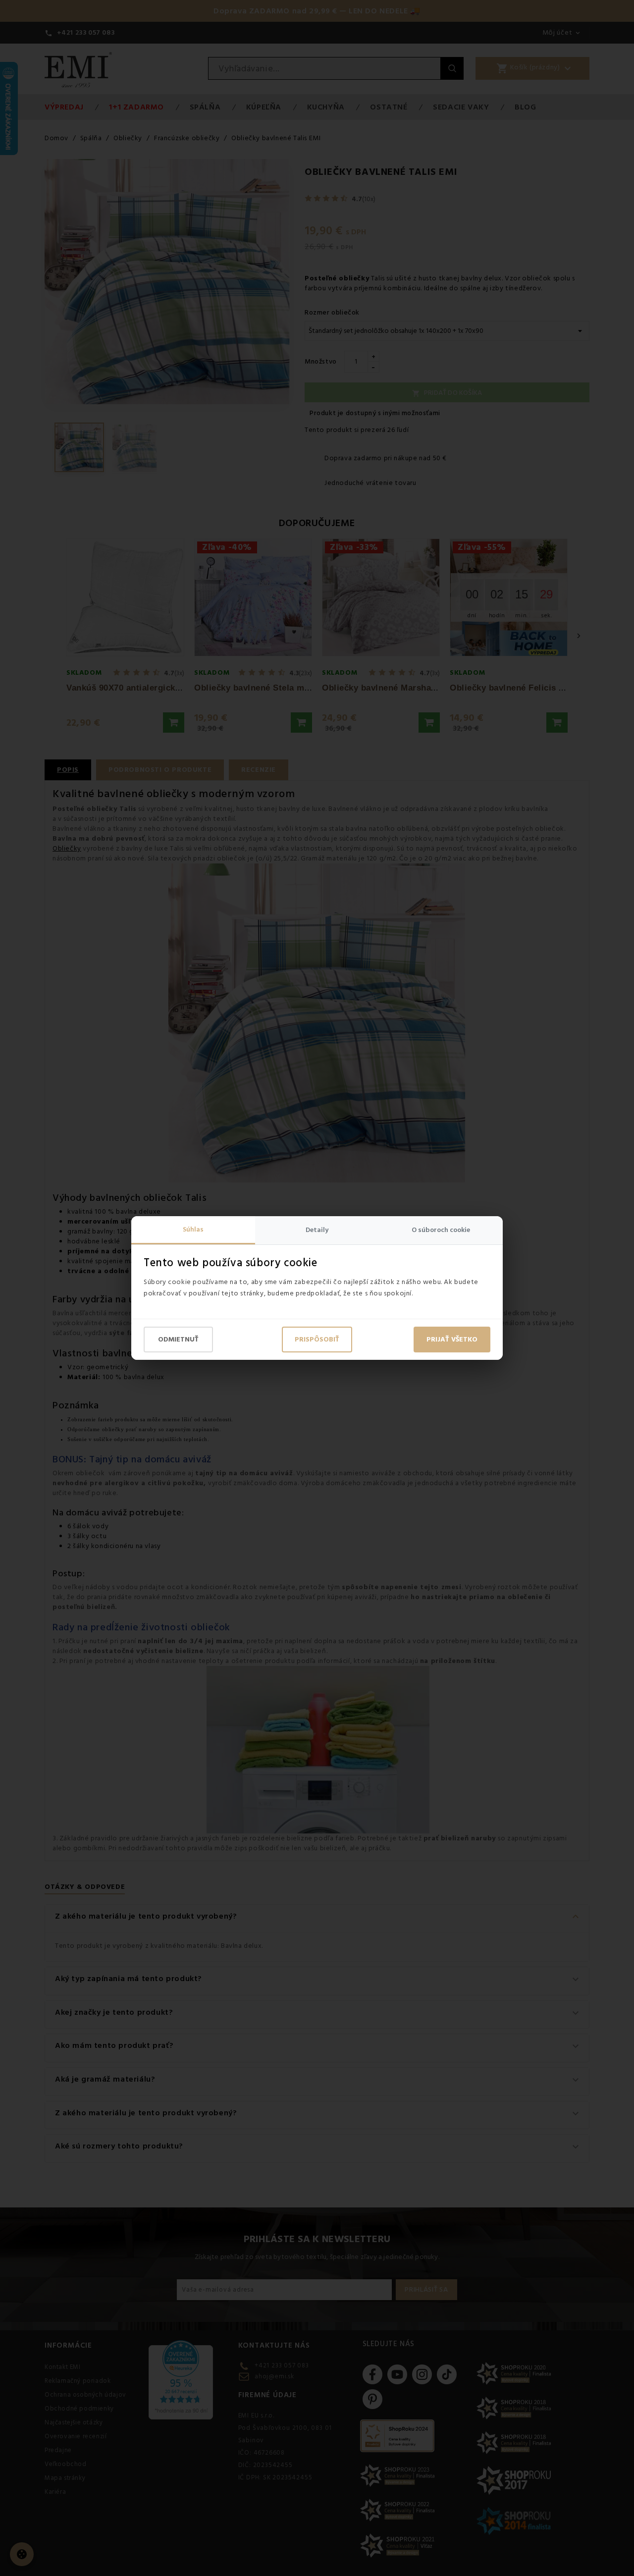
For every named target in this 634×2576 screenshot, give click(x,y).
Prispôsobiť (317, 1340)
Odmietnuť (178, 1340)
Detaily (317, 1230)
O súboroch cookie (441, 1230)
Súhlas (193, 1230)
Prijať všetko (452, 1340)
